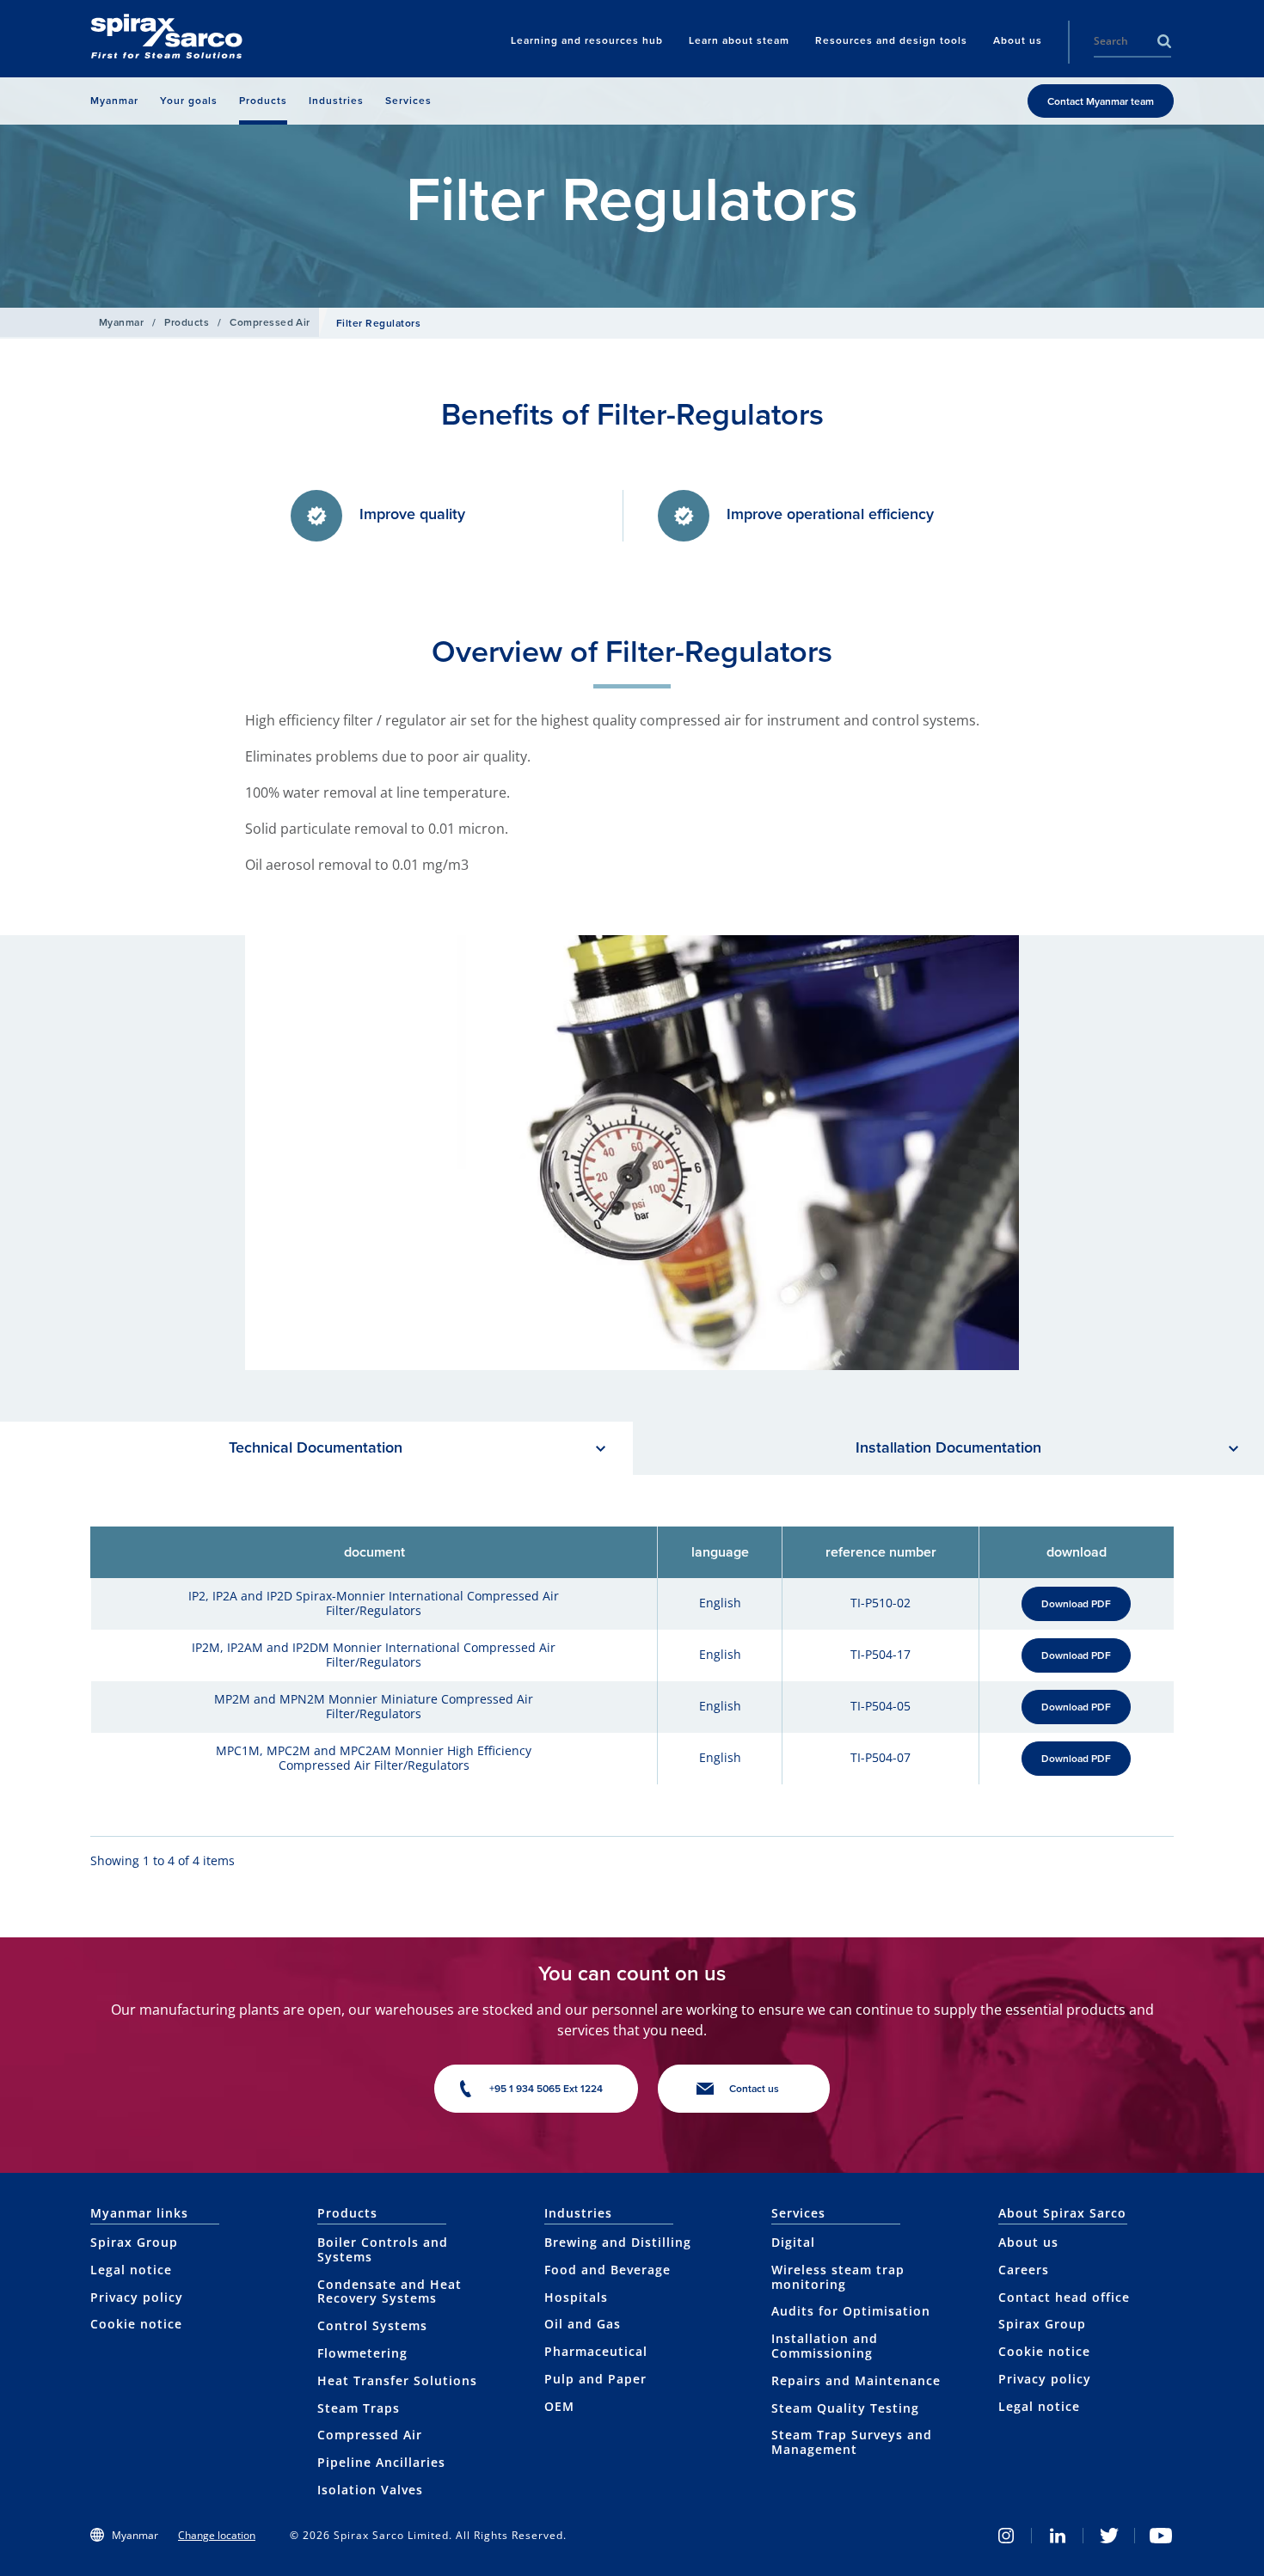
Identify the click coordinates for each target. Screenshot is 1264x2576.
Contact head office (1064, 2297)
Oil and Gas (583, 2324)
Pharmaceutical (596, 2351)
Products (187, 322)
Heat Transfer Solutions (397, 2380)
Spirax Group (134, 2242)
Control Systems (372, 2325)
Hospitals (576, 2297)
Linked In (1058, 2536)
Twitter (1109, 2536)
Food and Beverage (607, 2270)
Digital (793, 2242)
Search (1164, 41)
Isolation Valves (370, 2490)
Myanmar (121, 322)
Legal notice (131, 2270)
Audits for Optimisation (851, 2311)
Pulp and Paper (595, 2379)
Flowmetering (362, 2353)
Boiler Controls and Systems (383, 2249)
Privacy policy (137, 2297)
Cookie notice (136, 2324)
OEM (559, 2406)
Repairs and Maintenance (856, 2380)
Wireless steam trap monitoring (838, 2277)
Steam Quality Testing (845, 2408)
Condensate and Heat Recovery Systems (390, 2291)
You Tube (1161, 2536)
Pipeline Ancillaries (381, 2462)
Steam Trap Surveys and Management (852, 2442)
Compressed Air (270, 322)
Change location (217, 2535)
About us (1028, 2242)
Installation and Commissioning (825, 2346)
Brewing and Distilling (618, 2242)
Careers (1024, 2270)
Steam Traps (359, 2408)
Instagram (1006, 2536)
